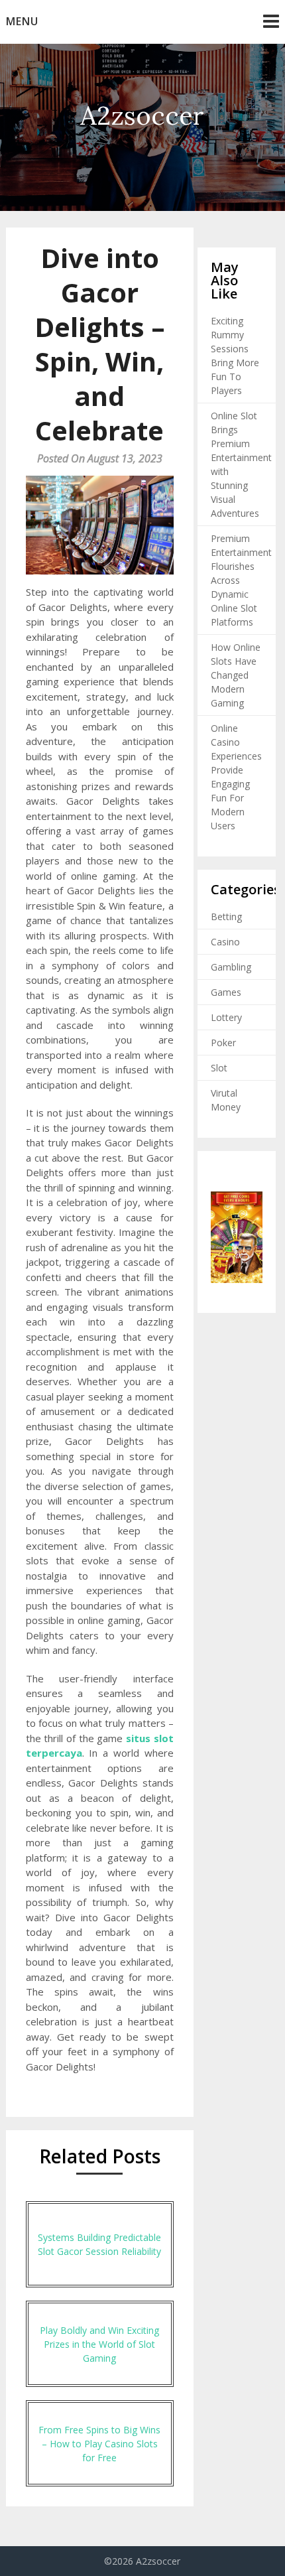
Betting (226, 916)
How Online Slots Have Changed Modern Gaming (236, 675)
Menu (22, 21)
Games (226, 992)
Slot (219, 1068)
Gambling (231, 967)
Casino (225, 942)
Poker (223, 1043)
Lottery (226, 1017)
